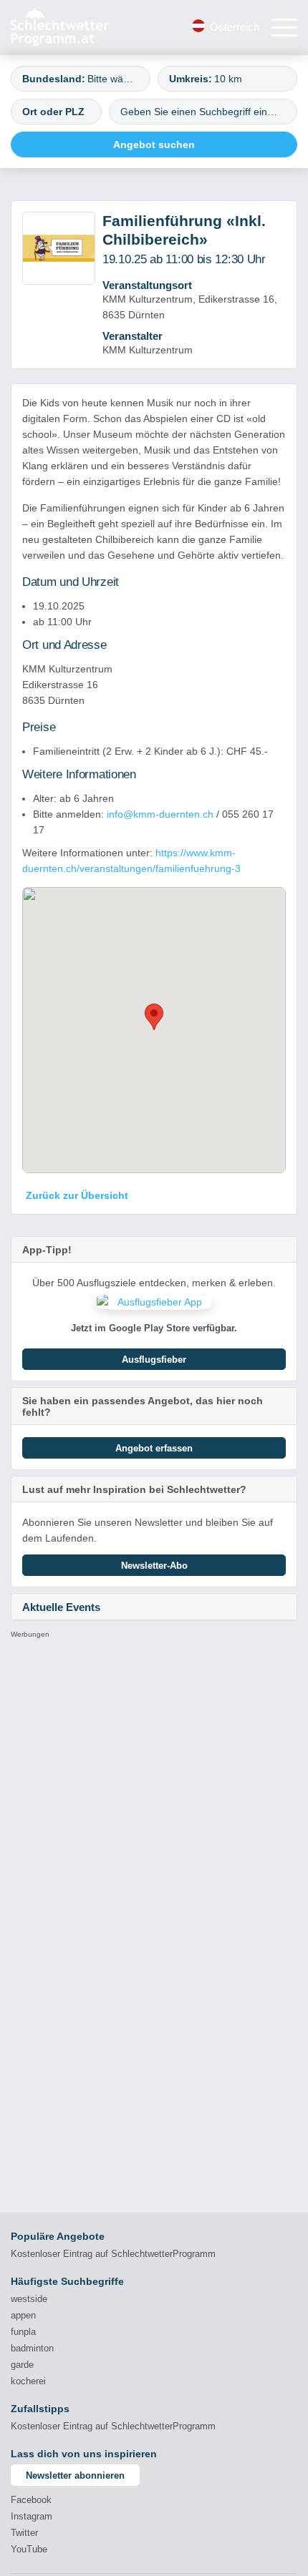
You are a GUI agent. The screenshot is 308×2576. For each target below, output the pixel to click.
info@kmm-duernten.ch (160, 814)
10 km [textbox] (228, 79)
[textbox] (112, 79)
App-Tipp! (47, 1250)
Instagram (32, 2516)
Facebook (31, 2500)
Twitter (24, 2533)
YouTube (29, 2549)
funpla (23, 2332)
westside (29, 2299)
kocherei (28, 2381)
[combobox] (81, 79)
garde (22, 2365)
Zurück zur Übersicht (77, 1195)
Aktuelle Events (61, 1607)
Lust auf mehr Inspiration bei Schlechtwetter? (134, 1489)
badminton (32, 2348)
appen (23, 2315)
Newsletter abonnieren (75, 2475)
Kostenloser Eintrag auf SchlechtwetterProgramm (113, 2254)
